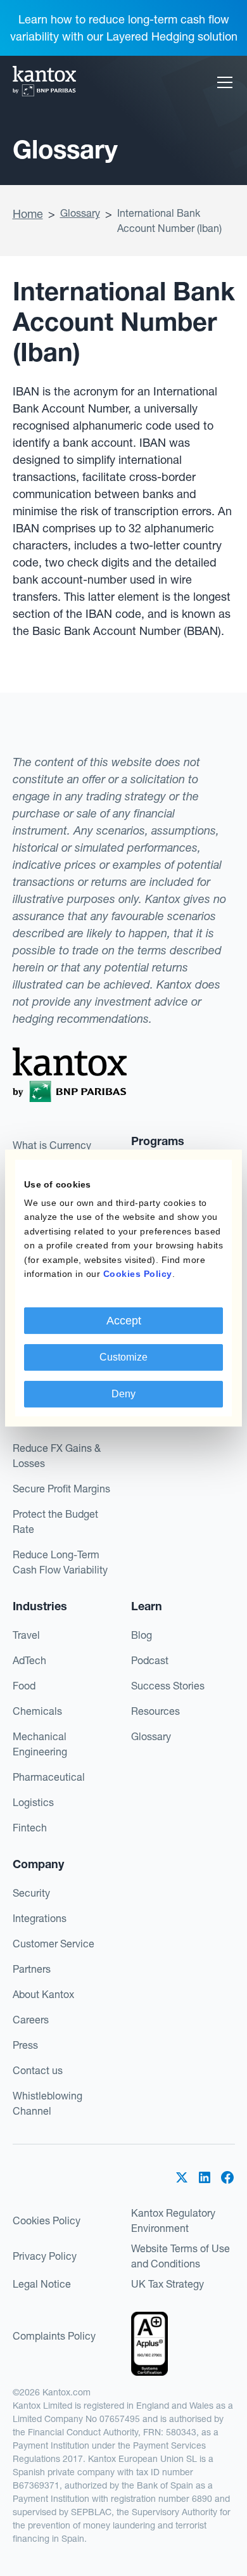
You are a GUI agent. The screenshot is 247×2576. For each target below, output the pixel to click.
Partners (32, 1969)
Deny (123, 1394)
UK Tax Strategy (168, 2284)
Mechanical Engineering (40, 1744)
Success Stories (168, 1686)
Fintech (30, 1828)
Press (25, 2045)
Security (31, 1893)
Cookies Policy (47, 2220)
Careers (31, 2020)
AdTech (29, 1660)
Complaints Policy (54, 2336)
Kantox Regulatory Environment (173, 2220)
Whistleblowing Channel (47, 2103)
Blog (142, 1635)
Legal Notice (42, 2284)
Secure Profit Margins (61, 1489)
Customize (123, 1357)
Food (24, 1686)
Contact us (38, 2070)
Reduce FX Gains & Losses (57, 1456)
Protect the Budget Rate (55, 1522)
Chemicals (37, 1711)
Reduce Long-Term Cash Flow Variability (60, 1562)
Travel (26, 1635)
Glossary (80, 213)
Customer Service (54, 1944)
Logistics (33, 1802)
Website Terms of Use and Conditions (180, 2256)
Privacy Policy (45, 2256)
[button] (222, 82)
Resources (155, 1711)
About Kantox (43, 1994)
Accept (124, 1321)
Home (28, 214)
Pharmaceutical (49, 1777)
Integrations (40, 1918)
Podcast (150, 1660)
